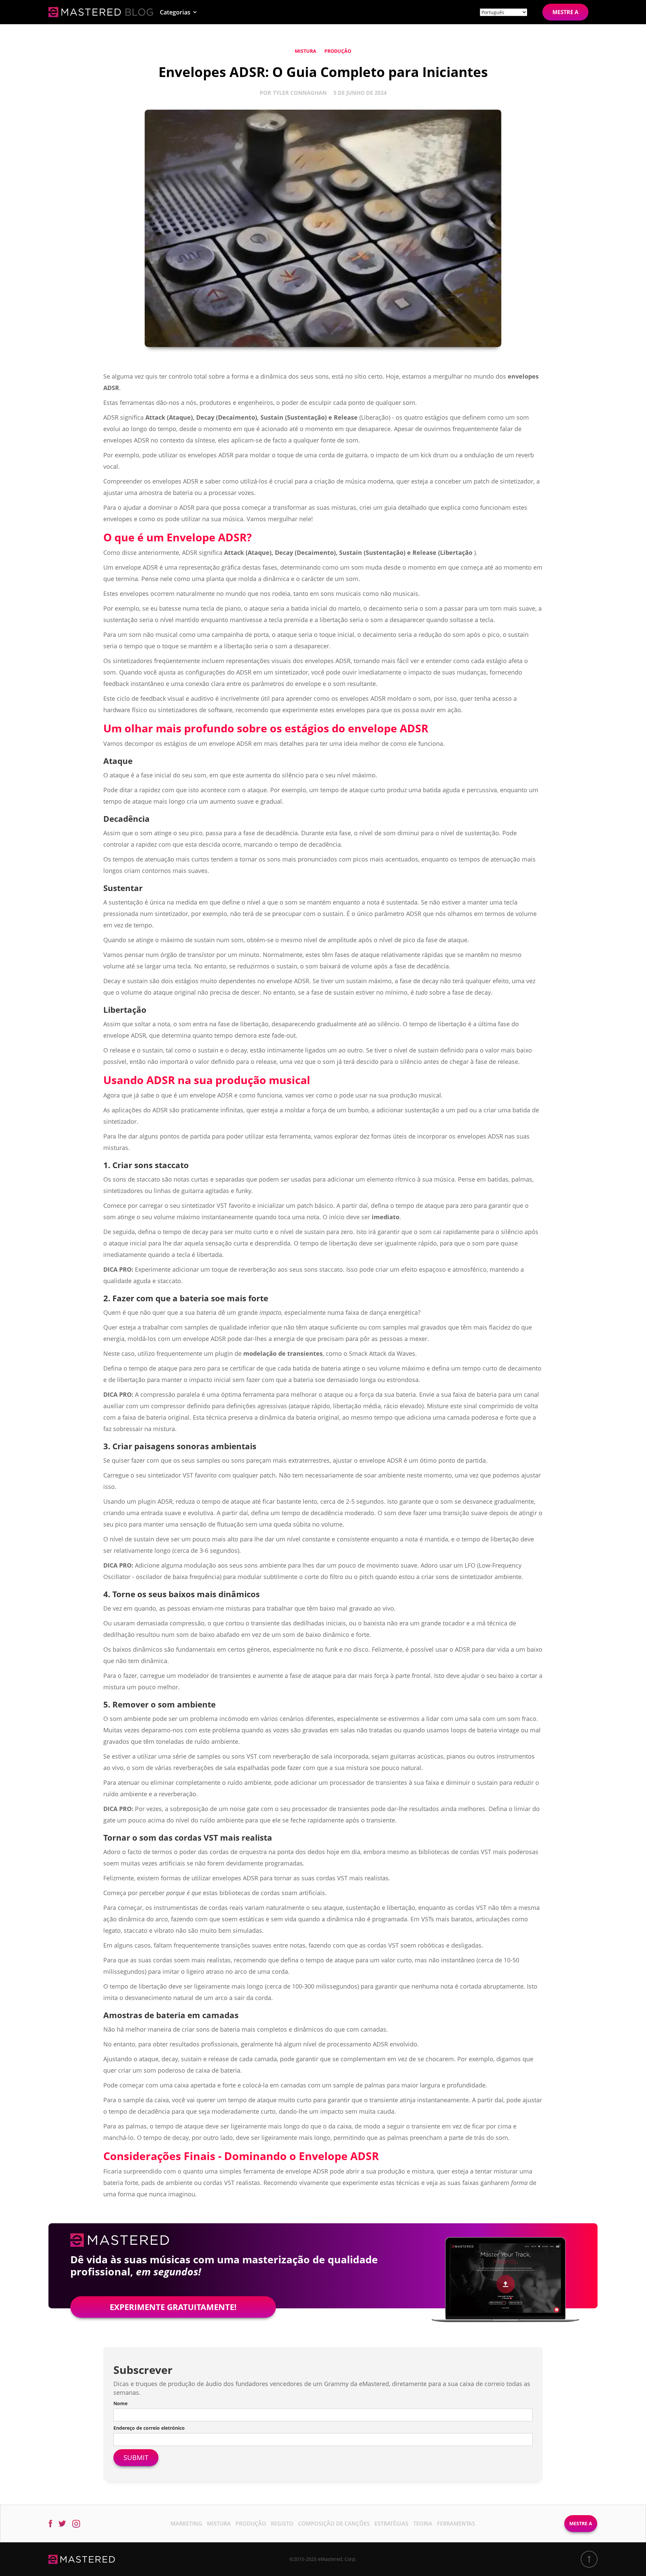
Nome (120, 2403)
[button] (178, 12)
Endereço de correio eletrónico (149, 2428)
